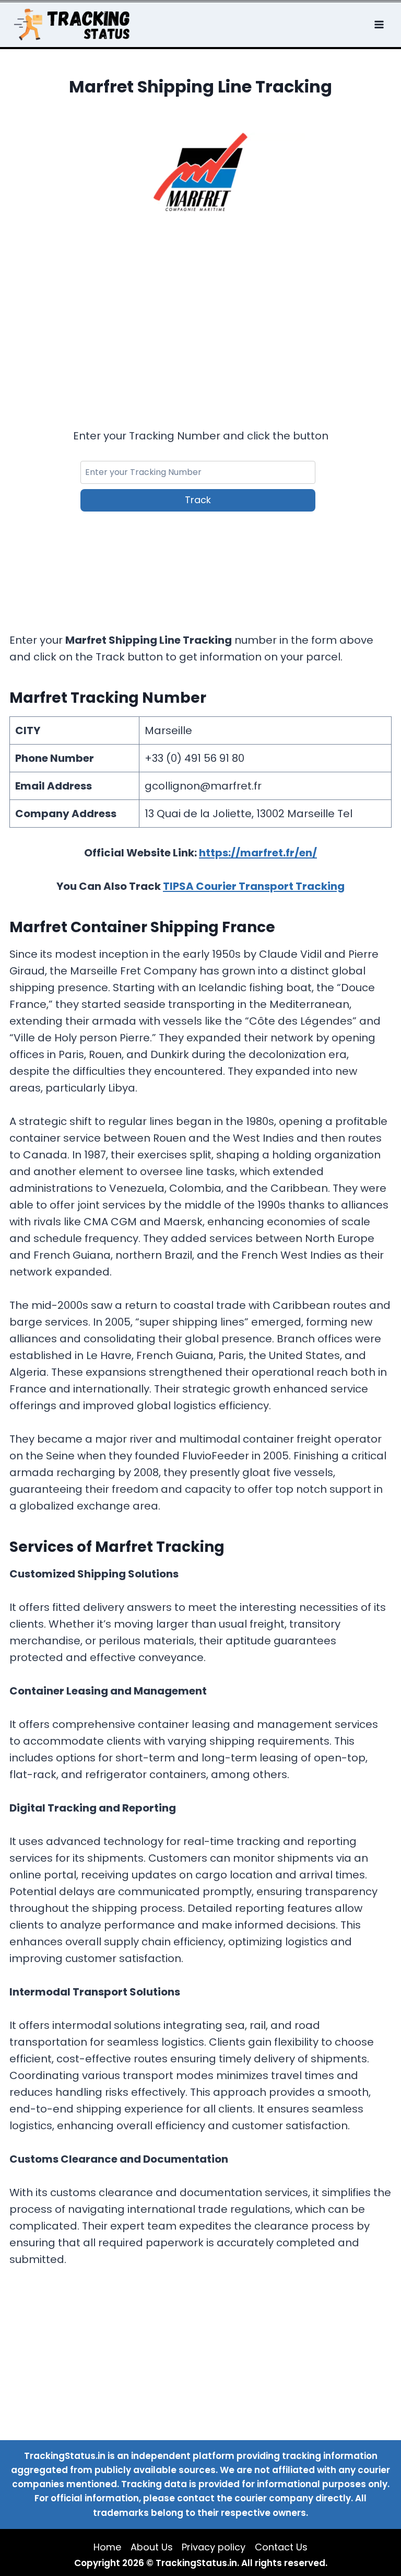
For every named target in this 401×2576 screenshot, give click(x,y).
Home (107, 2547)
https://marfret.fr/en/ (258, 853)
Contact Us (281, 2547)
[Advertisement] (201, 306)
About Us (152, 2547)
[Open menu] (380, 24)
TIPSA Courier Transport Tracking (254, 886)
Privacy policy (214, 2547)
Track (198, 500)
